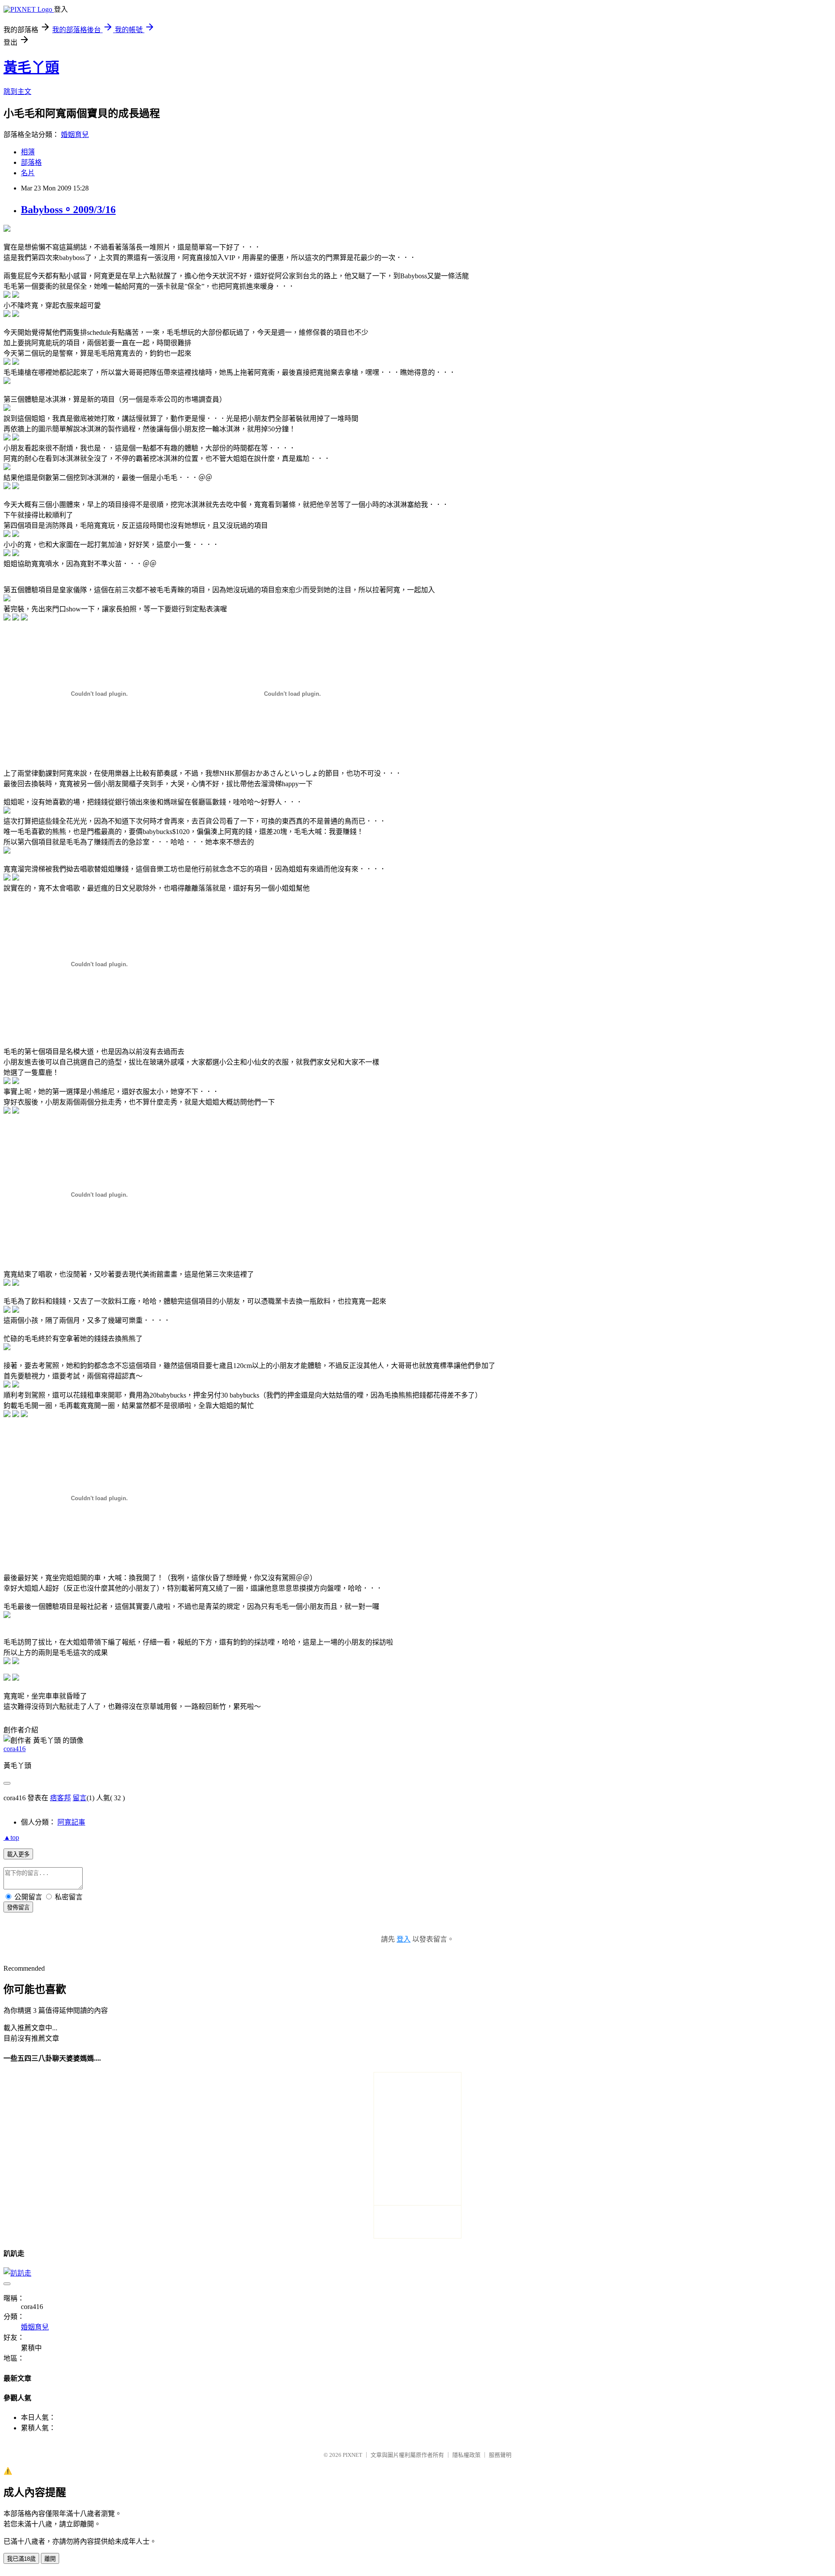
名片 (28, 173)
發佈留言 (18, 1907)
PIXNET (352, 2455)
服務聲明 (500, 2455)
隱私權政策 (466, 2455)
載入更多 (18, 1854)
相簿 (28, 152)
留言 (80, 1798)
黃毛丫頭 (31, 67)
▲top (11, 1837)
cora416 (15, 1749)
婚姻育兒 (75, 135)
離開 (50, 2559)
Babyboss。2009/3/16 (68, 210)
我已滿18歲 (21, 2559)
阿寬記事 (71, 1822)
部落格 (31, 162)
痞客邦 (60, 1798)
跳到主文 (17, 92)
